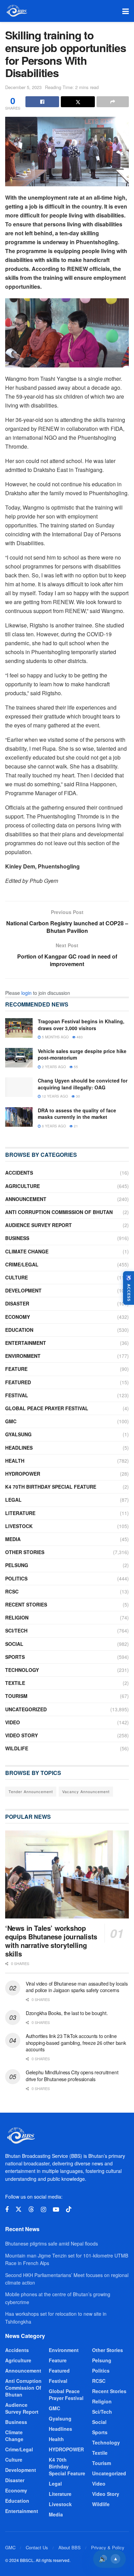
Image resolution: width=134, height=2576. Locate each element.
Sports (15, 1657)
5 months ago (55, 1037)
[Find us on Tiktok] (69, 2209)
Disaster (17, 1303)
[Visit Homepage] (16, 11)
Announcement (26, 1199)
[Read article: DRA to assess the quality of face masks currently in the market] (19, 1117)
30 (77, 1096)
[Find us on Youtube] (56, 2210)
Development (23, 1290)
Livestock (19, 1526)
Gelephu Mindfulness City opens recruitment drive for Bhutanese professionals (72, 2076)
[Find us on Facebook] (7, 2210)
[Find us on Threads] (31, 2209)
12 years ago (54, 1096)
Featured (18, 1382)
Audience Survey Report (38, 1225)
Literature (20, 1513)
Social (14, 1644)
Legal (13, 1500)
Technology (22, 1670)
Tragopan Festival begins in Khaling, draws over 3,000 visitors (81, 1025)
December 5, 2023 (23, 87)
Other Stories (25, 1552)
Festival (17, 1395)
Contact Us (37, 2547)
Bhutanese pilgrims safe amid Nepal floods (52, 2243)
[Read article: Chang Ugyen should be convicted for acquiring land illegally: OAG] (19, 1087)
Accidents (19, 1173)
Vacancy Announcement (86, 1791)
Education (19, 1330)
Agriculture (23, 1186)
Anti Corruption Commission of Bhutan (59, 1212)
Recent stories (26, 1604)
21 (75, 1126)
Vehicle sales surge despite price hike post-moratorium (82, 1054)
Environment (23, 1356)
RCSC (12, 1591)
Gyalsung (18, 1434)
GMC (11, 1421)
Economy (18, 1317)
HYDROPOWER (23, 1474)
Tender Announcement (31, 1791)
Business (17, 1238)
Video (13, 1722)
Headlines (19, 1448)
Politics (16, 1578)
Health (15, 1461)
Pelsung (17, 1565)
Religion (17, 1617)
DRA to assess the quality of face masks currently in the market (77, 1114)
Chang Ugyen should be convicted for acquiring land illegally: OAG (83, 1084)
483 (79, 1037)
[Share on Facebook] (42, 102)
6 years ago (53, 1126)
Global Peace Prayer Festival (47, 1408)
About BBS (70, 2547)
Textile (15, 1683)
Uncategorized (26, 1709)
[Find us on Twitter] (19, 2209)
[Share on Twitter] (78, 102)
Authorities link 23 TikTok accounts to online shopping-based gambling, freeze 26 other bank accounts (76, 2043)
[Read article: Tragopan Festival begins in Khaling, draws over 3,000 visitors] (19, 1028)
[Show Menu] (126, 11)
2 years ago (53, 1067)
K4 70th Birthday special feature (51, 1487)
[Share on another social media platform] (113, 102)
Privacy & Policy (108, 2547)
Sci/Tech (16, 1630)
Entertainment (26, 1343)
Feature (16, 1369)
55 (75, 1067)
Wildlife (17, 1748)
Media (13, 1539)
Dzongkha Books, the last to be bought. (67, 2013)
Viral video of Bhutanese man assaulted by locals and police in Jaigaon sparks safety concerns (77, 1987)
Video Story (21, 1735)
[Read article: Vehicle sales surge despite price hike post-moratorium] (19, 1058)
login (26, 993)
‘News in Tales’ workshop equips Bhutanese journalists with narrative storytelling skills (51, 1941)
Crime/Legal (22, 1264)
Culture (16, 1277)
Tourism (16, 1696)
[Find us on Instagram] (43, 2210)
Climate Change (27, 1251)
